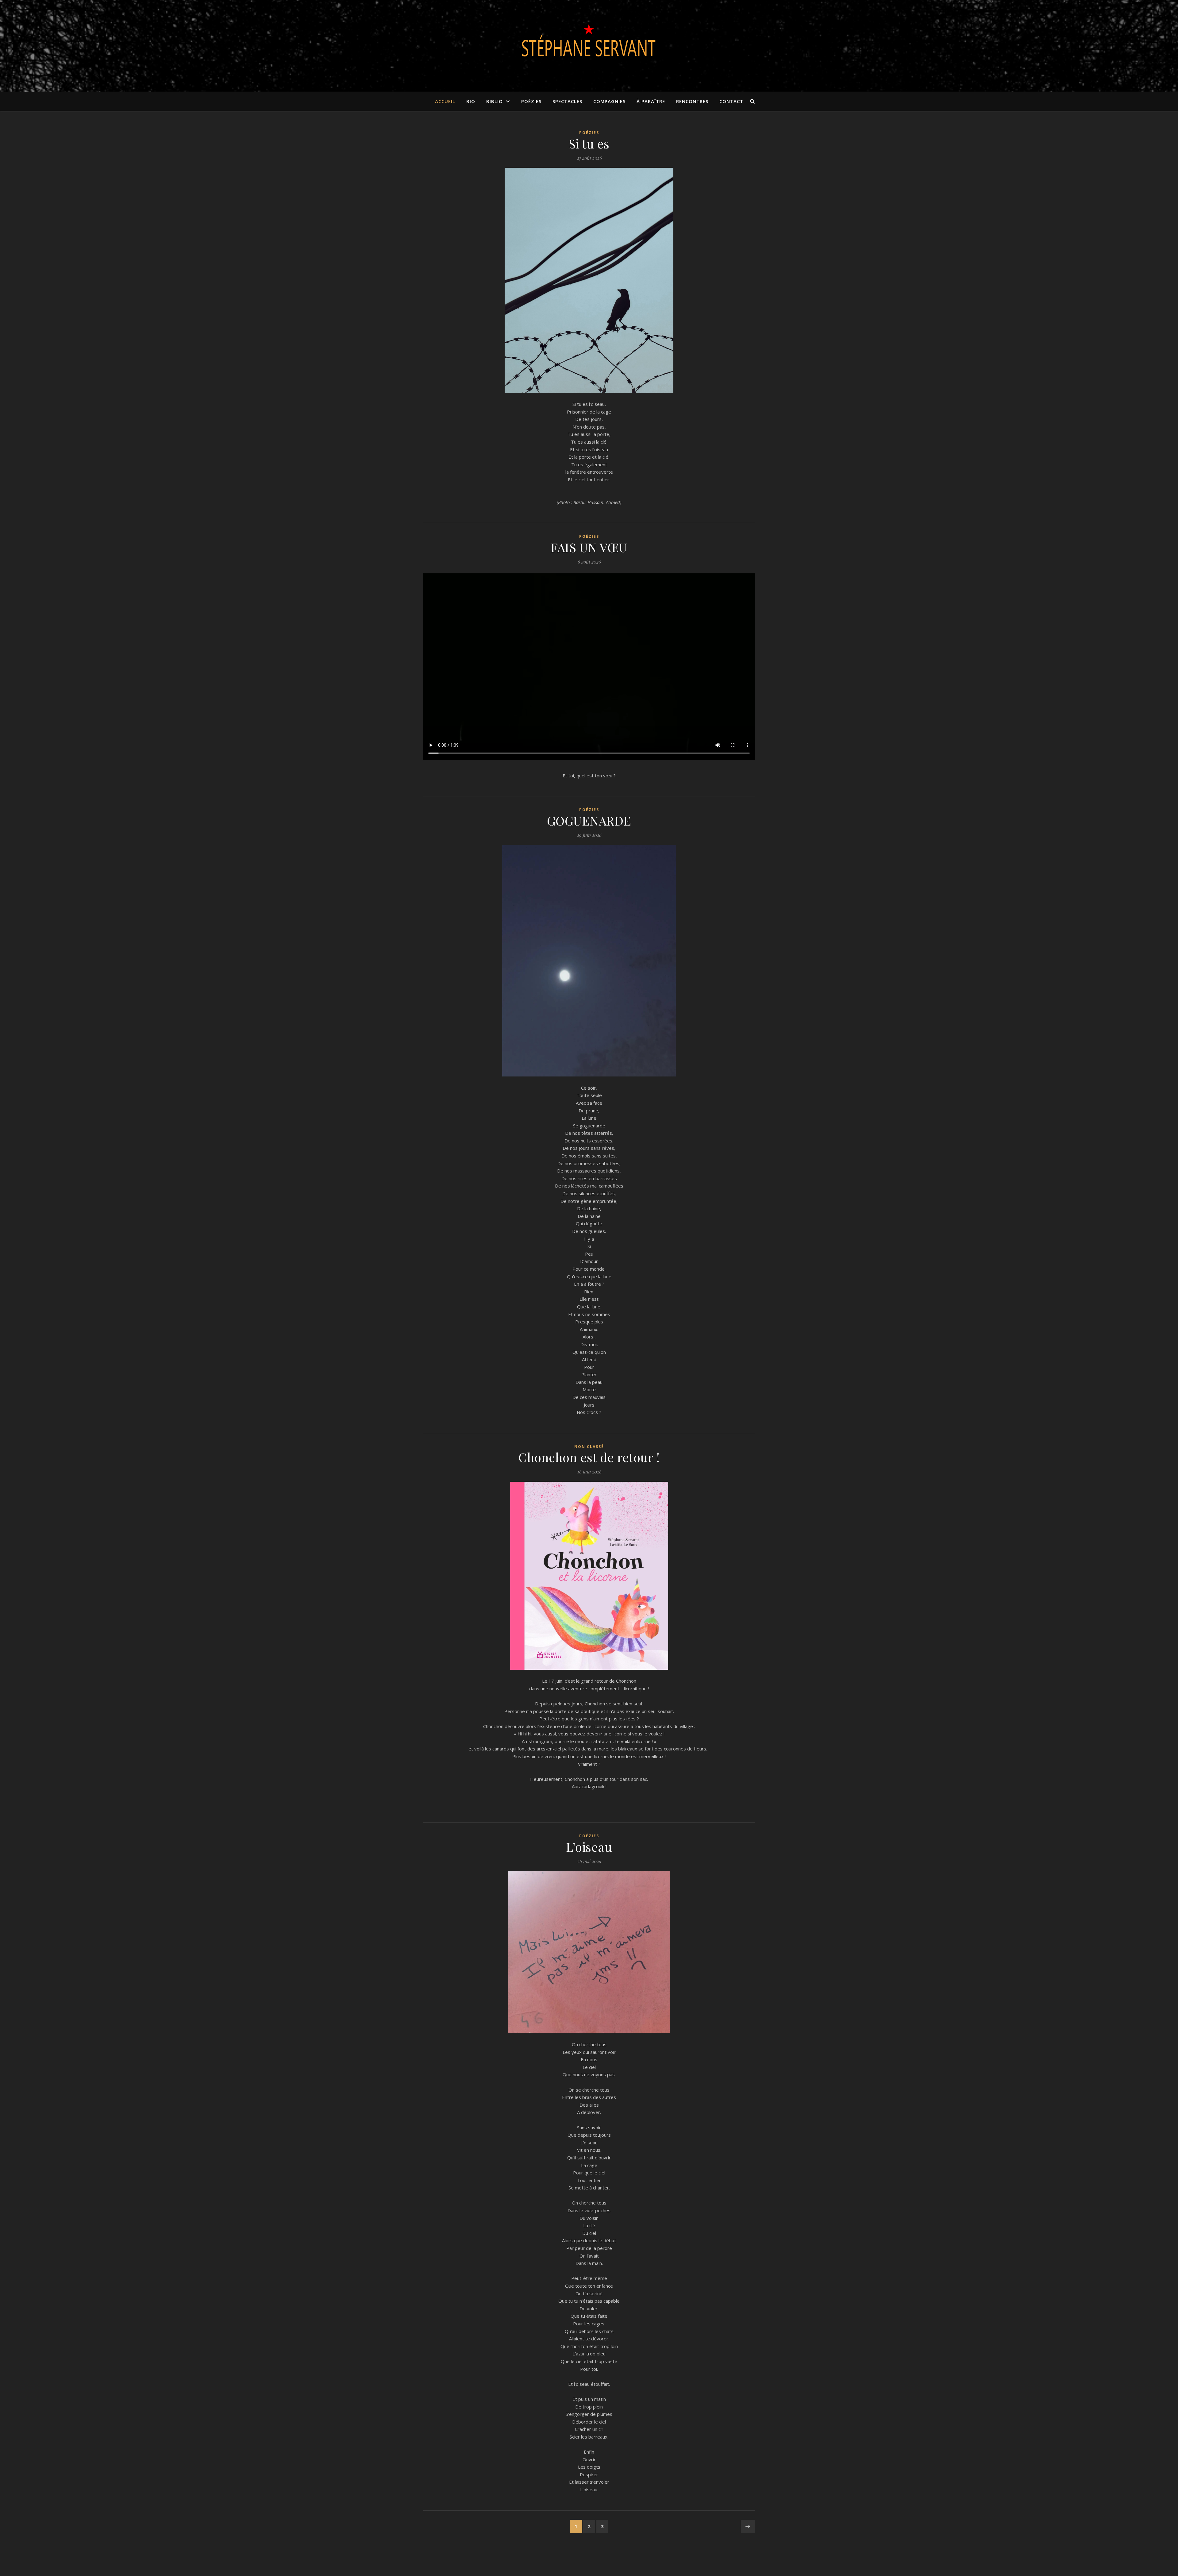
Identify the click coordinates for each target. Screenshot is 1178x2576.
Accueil (445, 101)
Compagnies (609, 101)
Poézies (531, 101)
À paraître (651, 101)
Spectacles (567, 101)
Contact (731, 101)
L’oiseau (589, 1847)
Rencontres (692, 101)
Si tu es (589, 143)
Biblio (495, 101)
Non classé (589, 1447)
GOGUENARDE (589, 820)
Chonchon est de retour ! (589, 1457)
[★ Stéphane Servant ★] (589, 42)
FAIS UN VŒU (589, 547)
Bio (471, 101)
